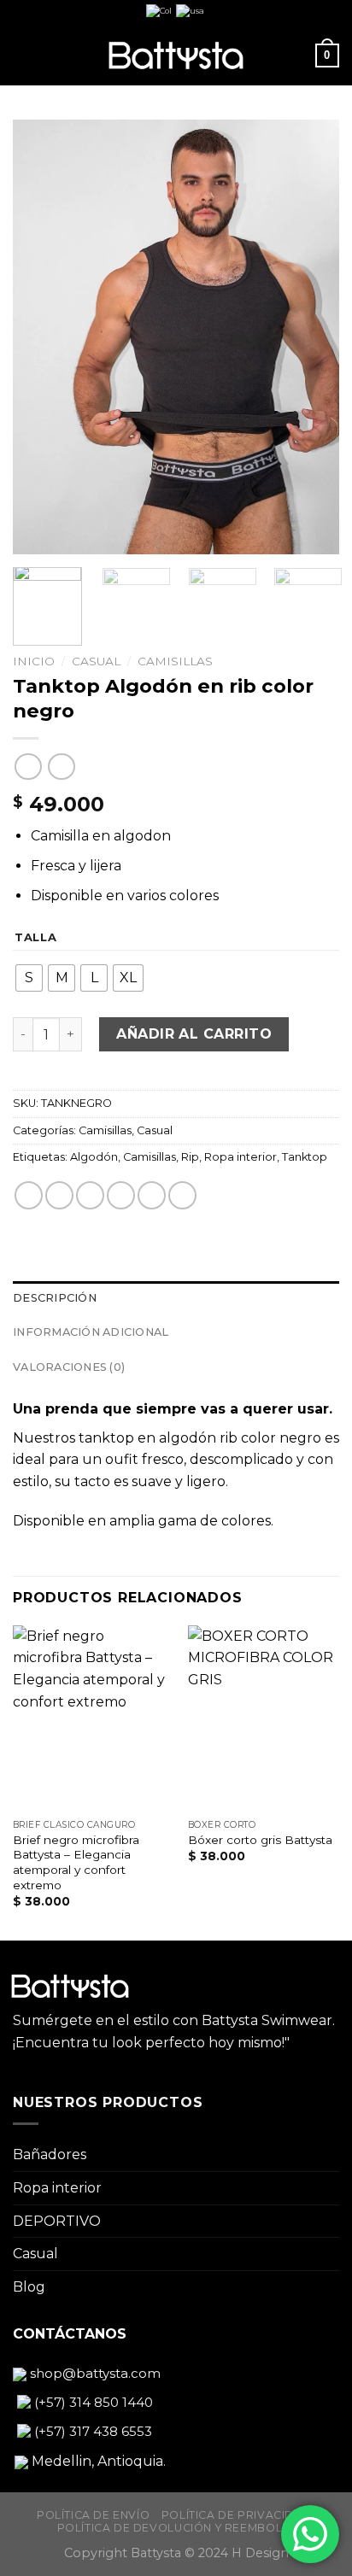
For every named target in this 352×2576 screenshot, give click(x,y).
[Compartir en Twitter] (90, 1195)
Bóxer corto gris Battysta (260, 1840)
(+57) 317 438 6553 (91, 2431)
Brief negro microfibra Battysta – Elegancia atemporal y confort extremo (76, 1862)
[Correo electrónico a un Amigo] (121, 1195)
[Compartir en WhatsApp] (29, 1195)
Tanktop (305, 1157)
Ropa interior (241, 1157)
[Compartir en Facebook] (59, 1195)
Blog (29, 2287)
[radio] (29, 978)
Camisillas (175, 661)
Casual (96, 661)
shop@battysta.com (94, 2373)
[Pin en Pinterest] (152, 1195)
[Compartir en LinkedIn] (182, 1195)
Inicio (34, 661)
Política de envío (93, 2515)
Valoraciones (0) (69, 1367)
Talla (36, 938)
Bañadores (50, 2154)
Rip (190, 1157)
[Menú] (23, 55)
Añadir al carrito (194, 1034)
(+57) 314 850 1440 (92, 2402)
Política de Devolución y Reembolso (179, 2528)
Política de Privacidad (236, 2515)
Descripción (55, 1298)
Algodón (94, 1157)
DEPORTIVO (57, 2221)
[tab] (176, 1298)
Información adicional (91, 1332)
